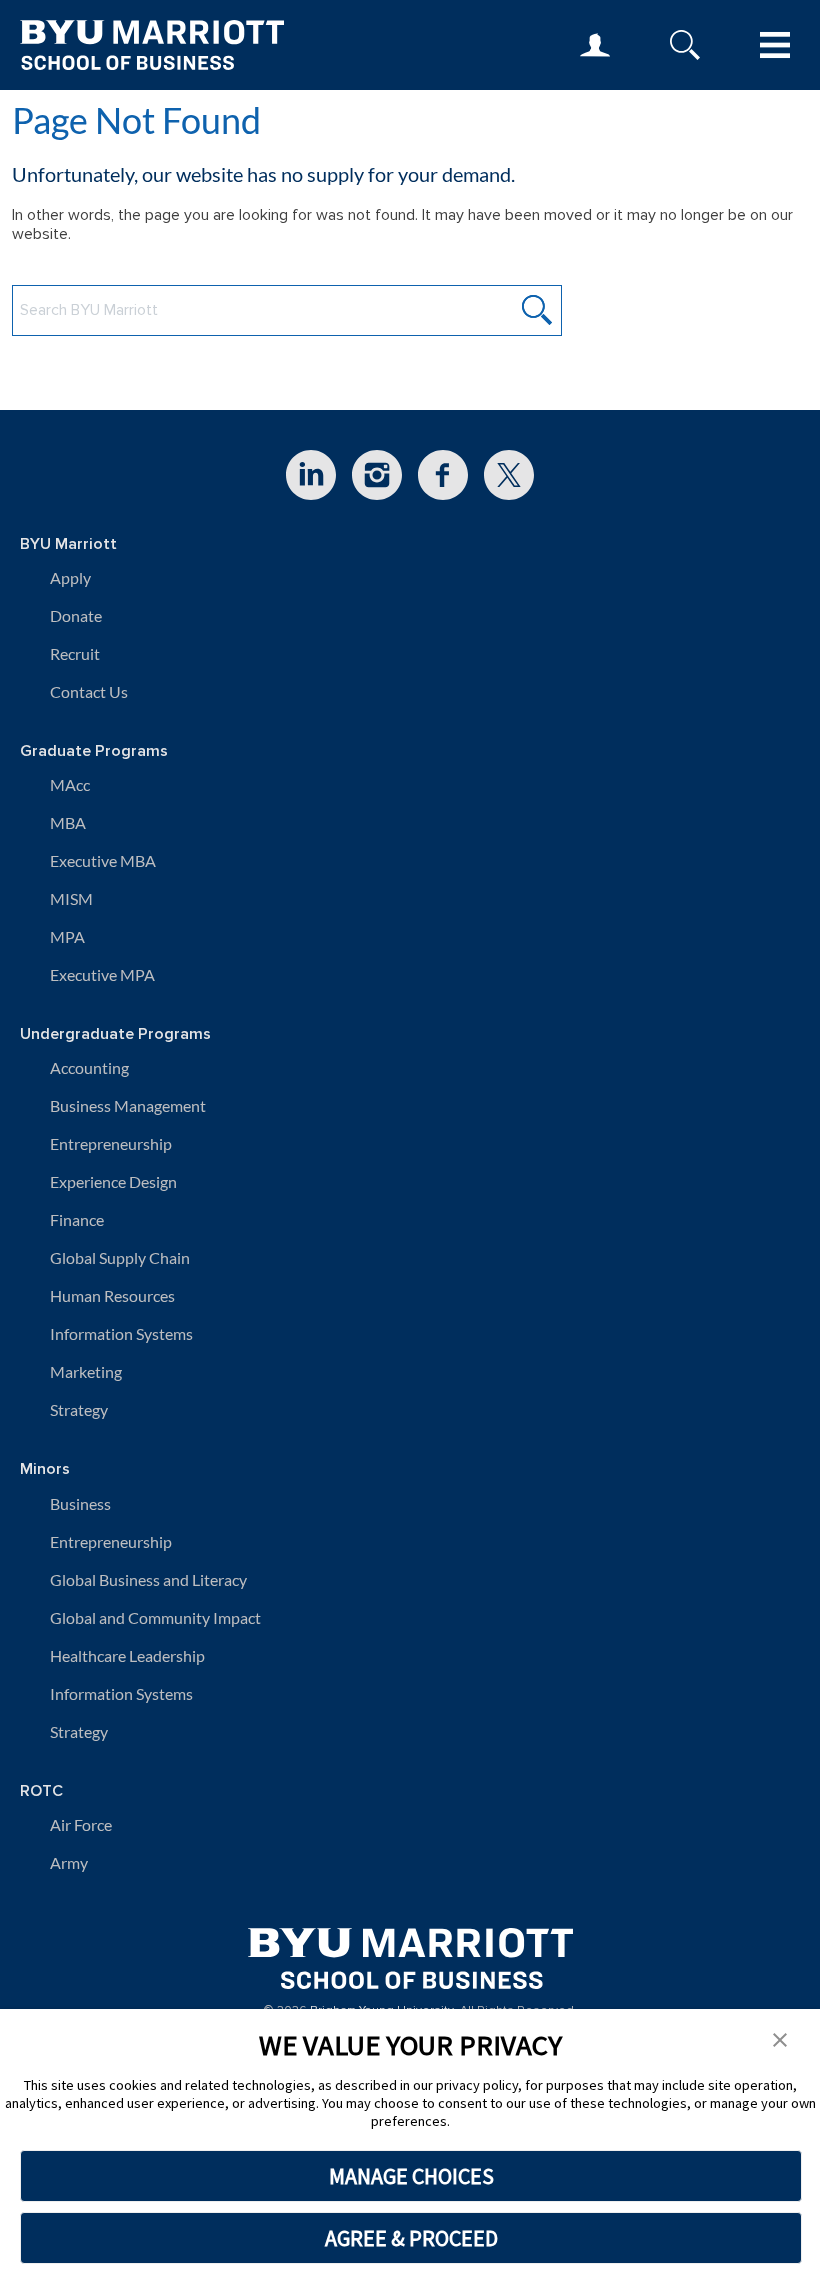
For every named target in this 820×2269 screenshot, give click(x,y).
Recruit (75, 653)
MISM (71, 898)
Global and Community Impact (155, 1617)
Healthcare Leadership (127, 1655)
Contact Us (89, 691)
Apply (70, 577)
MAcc (70, 784)
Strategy (79, 1409)
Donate (76, 615)
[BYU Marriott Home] (410, 1951)
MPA (67, 936)
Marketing (86, 1371)
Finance (77, 1219)
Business (80, 1503)
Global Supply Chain (120, 1257)
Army (69, 1862)
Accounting (89, 1067)
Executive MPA (102, 974)
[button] (780, 2038)
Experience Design (113, 1181)
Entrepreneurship (111, 1143)
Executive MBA (103, 860)
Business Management (128, 1105)
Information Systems (121, 1333)
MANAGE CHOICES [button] (411, 2176)
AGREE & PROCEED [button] (411, 2238)
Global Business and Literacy (148, 1579)
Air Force (81, 1824)
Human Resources (112, 1295)
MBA (68, 822)
